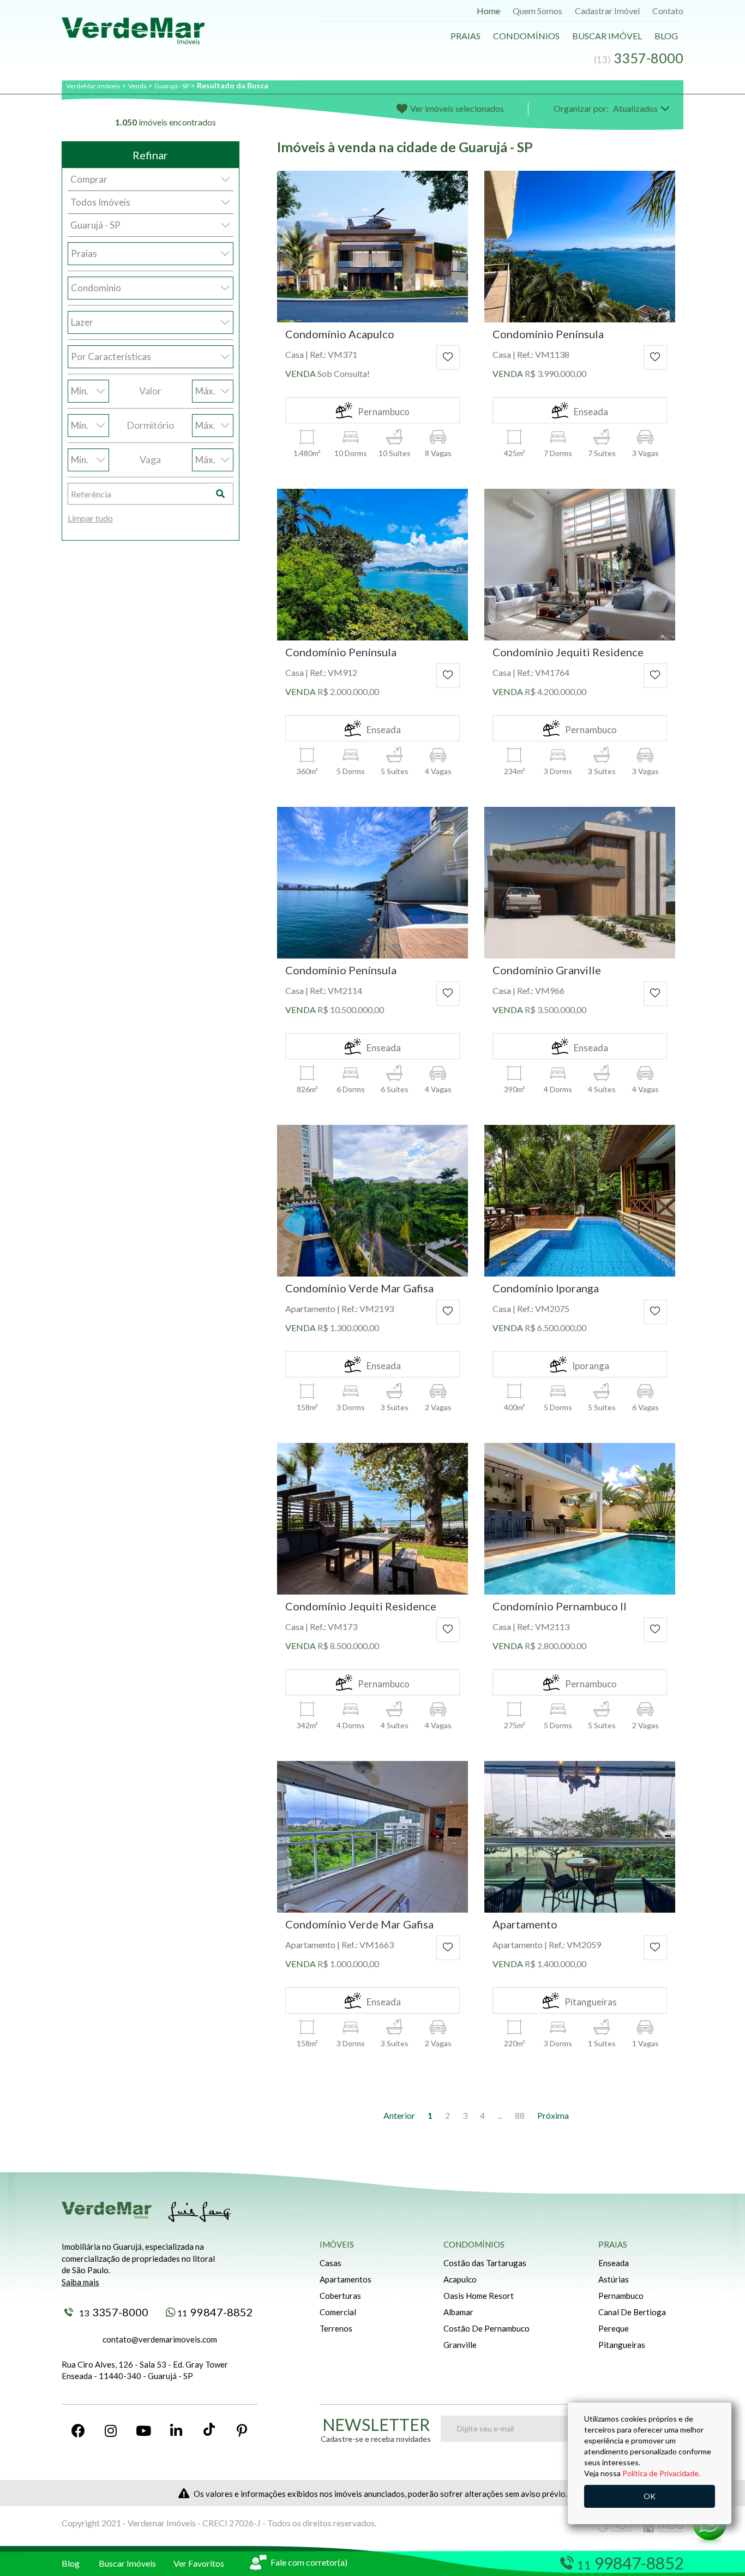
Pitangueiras (622, 2345)
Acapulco (460, 2279)
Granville (460, 2345)
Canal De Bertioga (632, 2312)
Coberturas (340, 2296)
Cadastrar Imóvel (607, 11)
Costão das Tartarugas (485, 2263)
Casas (331, 2263)
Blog (666, 36)
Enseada (614, 2263)
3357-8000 (114, 2312)
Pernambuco (621, 2296)
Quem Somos (537, 11)
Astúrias (614, 2279)
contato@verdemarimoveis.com (160, 2339)
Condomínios (526, 36)
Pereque (614, 2328)
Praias (465, 36)
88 (520, 2115)
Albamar (458, 2312)
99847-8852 (215, 2312)
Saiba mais (80, 2282)
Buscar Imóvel (607, 36)
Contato (668, 11)
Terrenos (336, 2328)
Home (488, 11)
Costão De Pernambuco (486, 2328)
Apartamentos (346, 2279)
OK (650, 2496)
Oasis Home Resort (479, 2296)
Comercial (338, 2312)
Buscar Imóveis (127, 2563)
